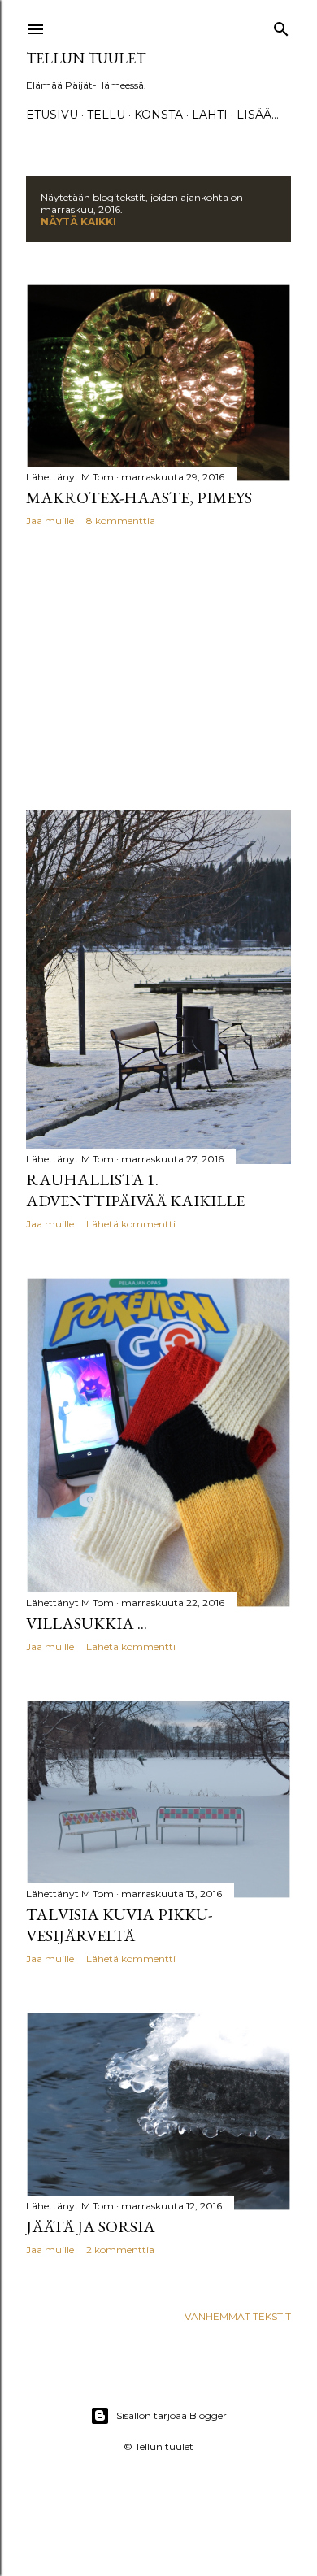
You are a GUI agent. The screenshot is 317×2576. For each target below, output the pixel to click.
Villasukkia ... (87, 1623)
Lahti (210, 115)
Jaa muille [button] (50, 521)
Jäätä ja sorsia (91, 2226)
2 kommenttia (120, 2250)
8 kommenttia (121, 521)
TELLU (106, 115)
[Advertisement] (158, 669)
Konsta (158, 115)
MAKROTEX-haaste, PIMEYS (139, 497)
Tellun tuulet (86, 58)
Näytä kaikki (78, 222)
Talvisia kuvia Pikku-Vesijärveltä (119, 1925)
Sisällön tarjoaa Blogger (172, 2415)
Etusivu (52, 115)
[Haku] (281, 26)
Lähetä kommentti (131, 1224)
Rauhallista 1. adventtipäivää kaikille (135, 1190)
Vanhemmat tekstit (238, 2316)
